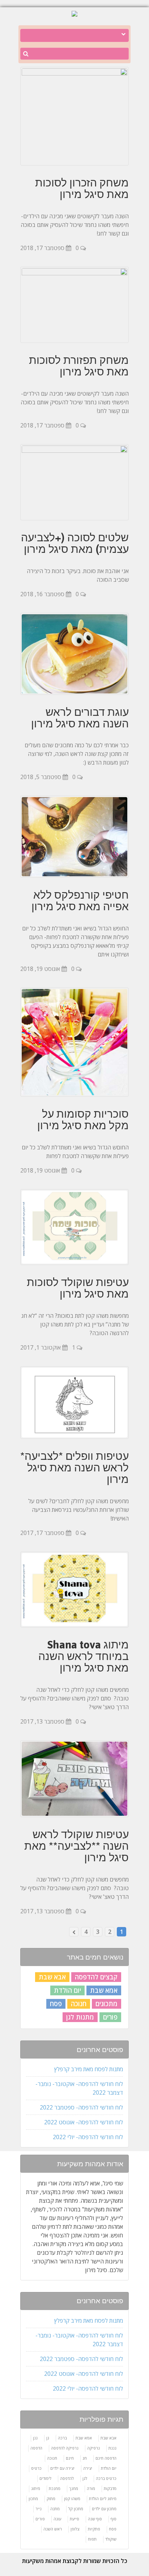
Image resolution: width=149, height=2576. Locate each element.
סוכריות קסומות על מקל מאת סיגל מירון (83, 1119)
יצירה (88, 2468)
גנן (35, 2438)
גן (48, 2438)
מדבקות (110, 2488)
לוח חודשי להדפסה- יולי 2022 (88, 2137)
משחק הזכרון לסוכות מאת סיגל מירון (82, 188)
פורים (110, 2017)
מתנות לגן (80, 2017)
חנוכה (79, 2004)
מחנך (74, 2488)
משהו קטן (72, 2498)
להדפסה (67, 2478)
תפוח (92, 2539)
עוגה (57, 2519)
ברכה (62, 2438)
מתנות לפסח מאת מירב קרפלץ (89, 2069)
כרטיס (36, 2468)
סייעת (74, 2519)
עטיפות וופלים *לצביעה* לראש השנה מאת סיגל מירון (74, 1467)
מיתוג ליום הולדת (103, 2498)
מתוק (51, 2498)
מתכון (33, 2498)
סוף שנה (95, 2519)
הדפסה (36, 2448)
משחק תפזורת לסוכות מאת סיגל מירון (79, 366)
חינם (70, 2458)
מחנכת (55, 2488)
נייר (39, 2509)
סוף (114, 2519)
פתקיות (94, 2529)
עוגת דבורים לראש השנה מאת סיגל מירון (80, 718)
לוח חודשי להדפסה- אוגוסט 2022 (84, 2122)
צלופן (75, 2529)
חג (85, 2458)
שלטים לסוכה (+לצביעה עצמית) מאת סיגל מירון (75, 543)
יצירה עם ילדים (62, 2468)
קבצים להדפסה (96, 1977)
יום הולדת (67, 1990)
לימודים (45, 2478)
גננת (112, 2448)
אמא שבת (104, 1990)
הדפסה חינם (106, 2458)
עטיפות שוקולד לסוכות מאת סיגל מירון (78, 1288)
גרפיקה (93, 2448)
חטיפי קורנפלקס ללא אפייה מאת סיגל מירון (80, 900)
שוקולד (111, 2539)
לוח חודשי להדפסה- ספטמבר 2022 (81, 2107)
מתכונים (107, 2004)
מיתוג (36, 2488)
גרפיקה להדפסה (65, 2448)
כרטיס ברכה (106, 2478)
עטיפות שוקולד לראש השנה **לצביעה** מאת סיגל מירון (76, 1846)
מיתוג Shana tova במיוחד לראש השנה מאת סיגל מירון (84, 1656)
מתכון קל (76, 2509)
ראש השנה (53, 2529)
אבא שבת (52, 1977)
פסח (56, 2004)
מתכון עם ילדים (104, 2509)
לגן (85, 2478)
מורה (91, 2488)
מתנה (55, 2509)
